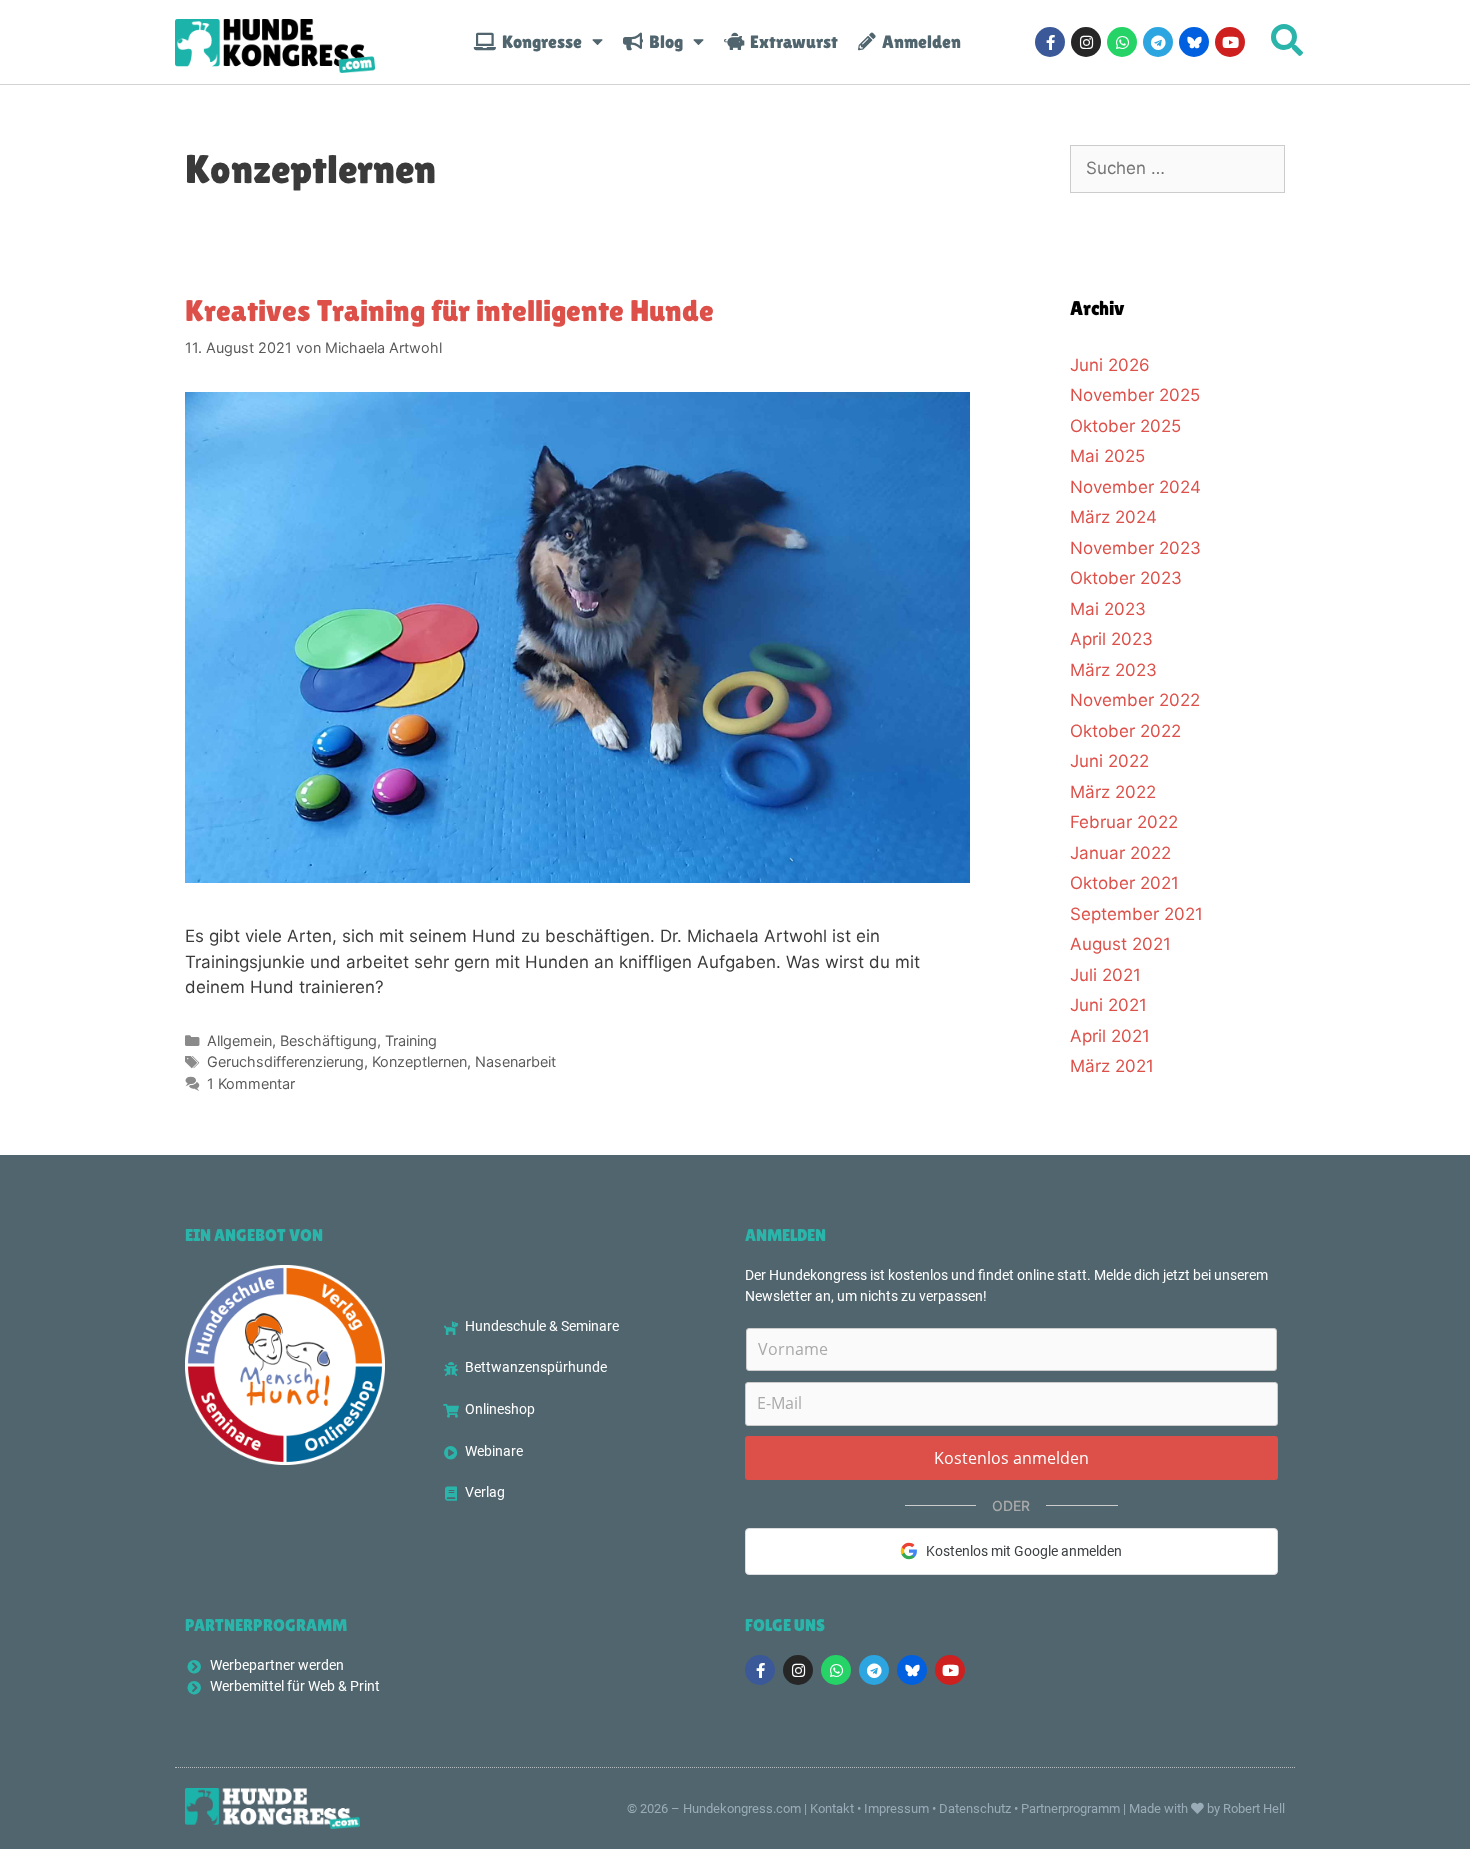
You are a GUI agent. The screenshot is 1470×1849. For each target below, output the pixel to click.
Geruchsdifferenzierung (285, 1061)
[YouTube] (1230, 42)
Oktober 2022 (1125, 731)
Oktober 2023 (1126, 578)
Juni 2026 (1110, 365)
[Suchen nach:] (1177, 168)
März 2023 (1113, 670)
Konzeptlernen (419, 1061)
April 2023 (1111, 639)
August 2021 (1120, 944)
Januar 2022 (1120, 853)
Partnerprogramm (1070, 1808)
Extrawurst (791, 42)
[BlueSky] (1194, 42)
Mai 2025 (1107, 456)
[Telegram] (1158, 42)
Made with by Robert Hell (1207, 1808)
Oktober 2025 (1125, 426)
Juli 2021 (1105, 975)
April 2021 (1110, 1036)
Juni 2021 (1108, 1005)
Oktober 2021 (1124, 883)
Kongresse (539, 42)
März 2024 (1113, 517)
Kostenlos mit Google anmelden (1024, 1551)
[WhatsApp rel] (1122, 42)
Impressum (896, 1808)
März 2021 (1112, 1066)
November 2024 (1135, 487)
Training (411, 1040)
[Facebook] (1050, 42)
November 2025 (1135, 395)
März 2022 (1113, 792)
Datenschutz (975, 1808)
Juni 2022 (1109, 761)
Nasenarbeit (515, 1061)
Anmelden (918, 42)
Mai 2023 (1108, 609)
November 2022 (1135, 700)
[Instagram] (1086, 42)
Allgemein (239, 1040)
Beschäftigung (328, 1040)
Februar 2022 (1124, 822)
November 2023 (1135, 548)
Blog (663, 42)
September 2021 (1136, 914)
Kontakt (832, 1808)
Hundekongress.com (742, 1808)
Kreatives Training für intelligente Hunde (449, 310)
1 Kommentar (251, 1083)
